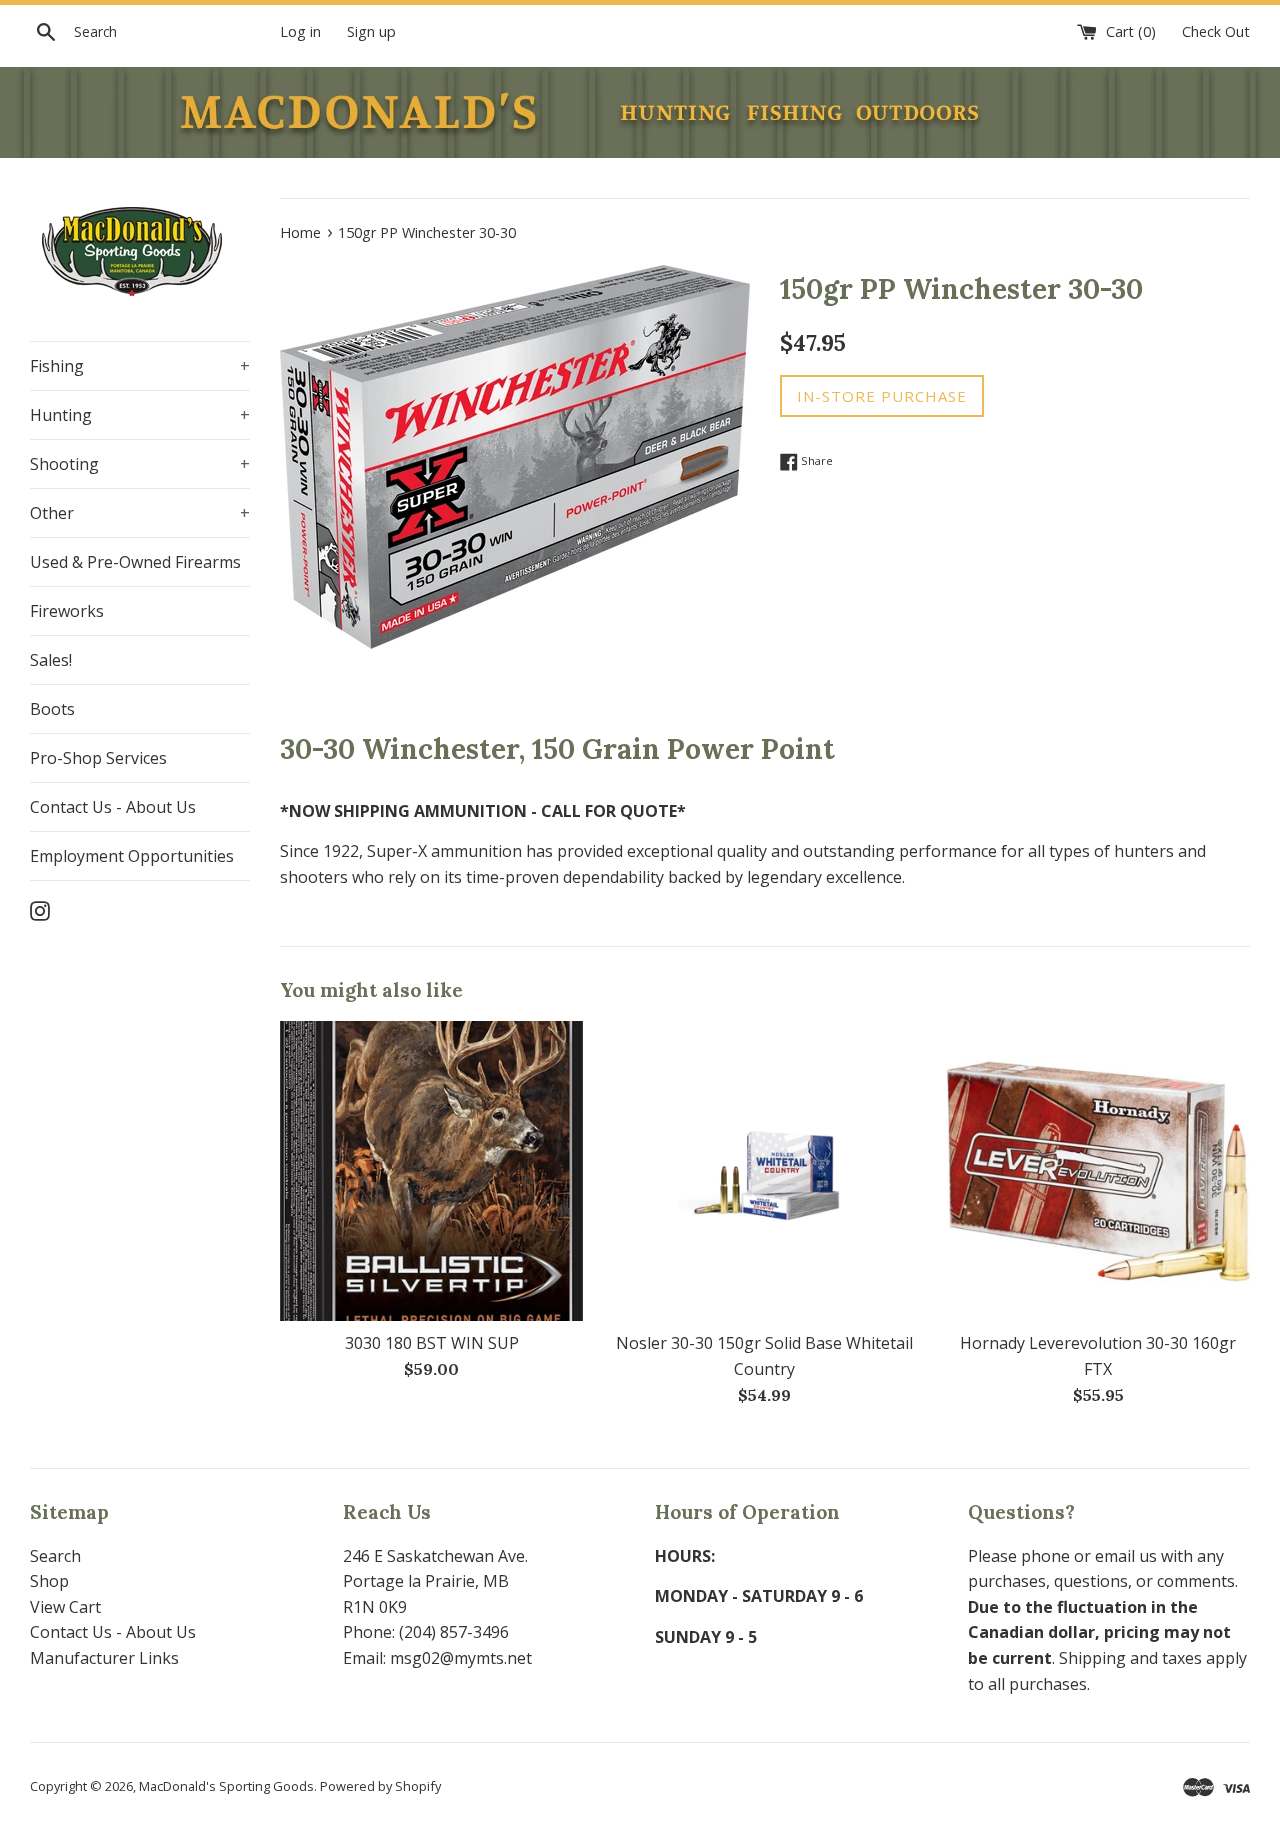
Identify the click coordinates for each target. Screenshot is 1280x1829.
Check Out (1216, 31)
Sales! (51, 660)
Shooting (140, 464)
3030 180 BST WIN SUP (432, 1343)
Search (55, 1556)
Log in (300, 31)
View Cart (65, 1607)
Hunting (140, 415)
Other (140, 513)
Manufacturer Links (104, 1658)
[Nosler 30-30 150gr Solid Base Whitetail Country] (764, 1171)
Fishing (140, 366)
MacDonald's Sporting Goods (226, 1786)
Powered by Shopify (380, 1786)
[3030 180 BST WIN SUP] (431, 1171)
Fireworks (67, 611)
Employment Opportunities (132, 856)
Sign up (371, 31)
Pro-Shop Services (98, 758)
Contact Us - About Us (113, 807)
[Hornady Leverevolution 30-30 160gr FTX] (1098, 1171)
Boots (52, 709)
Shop (49, 1581)
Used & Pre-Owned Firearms (135, 562)
